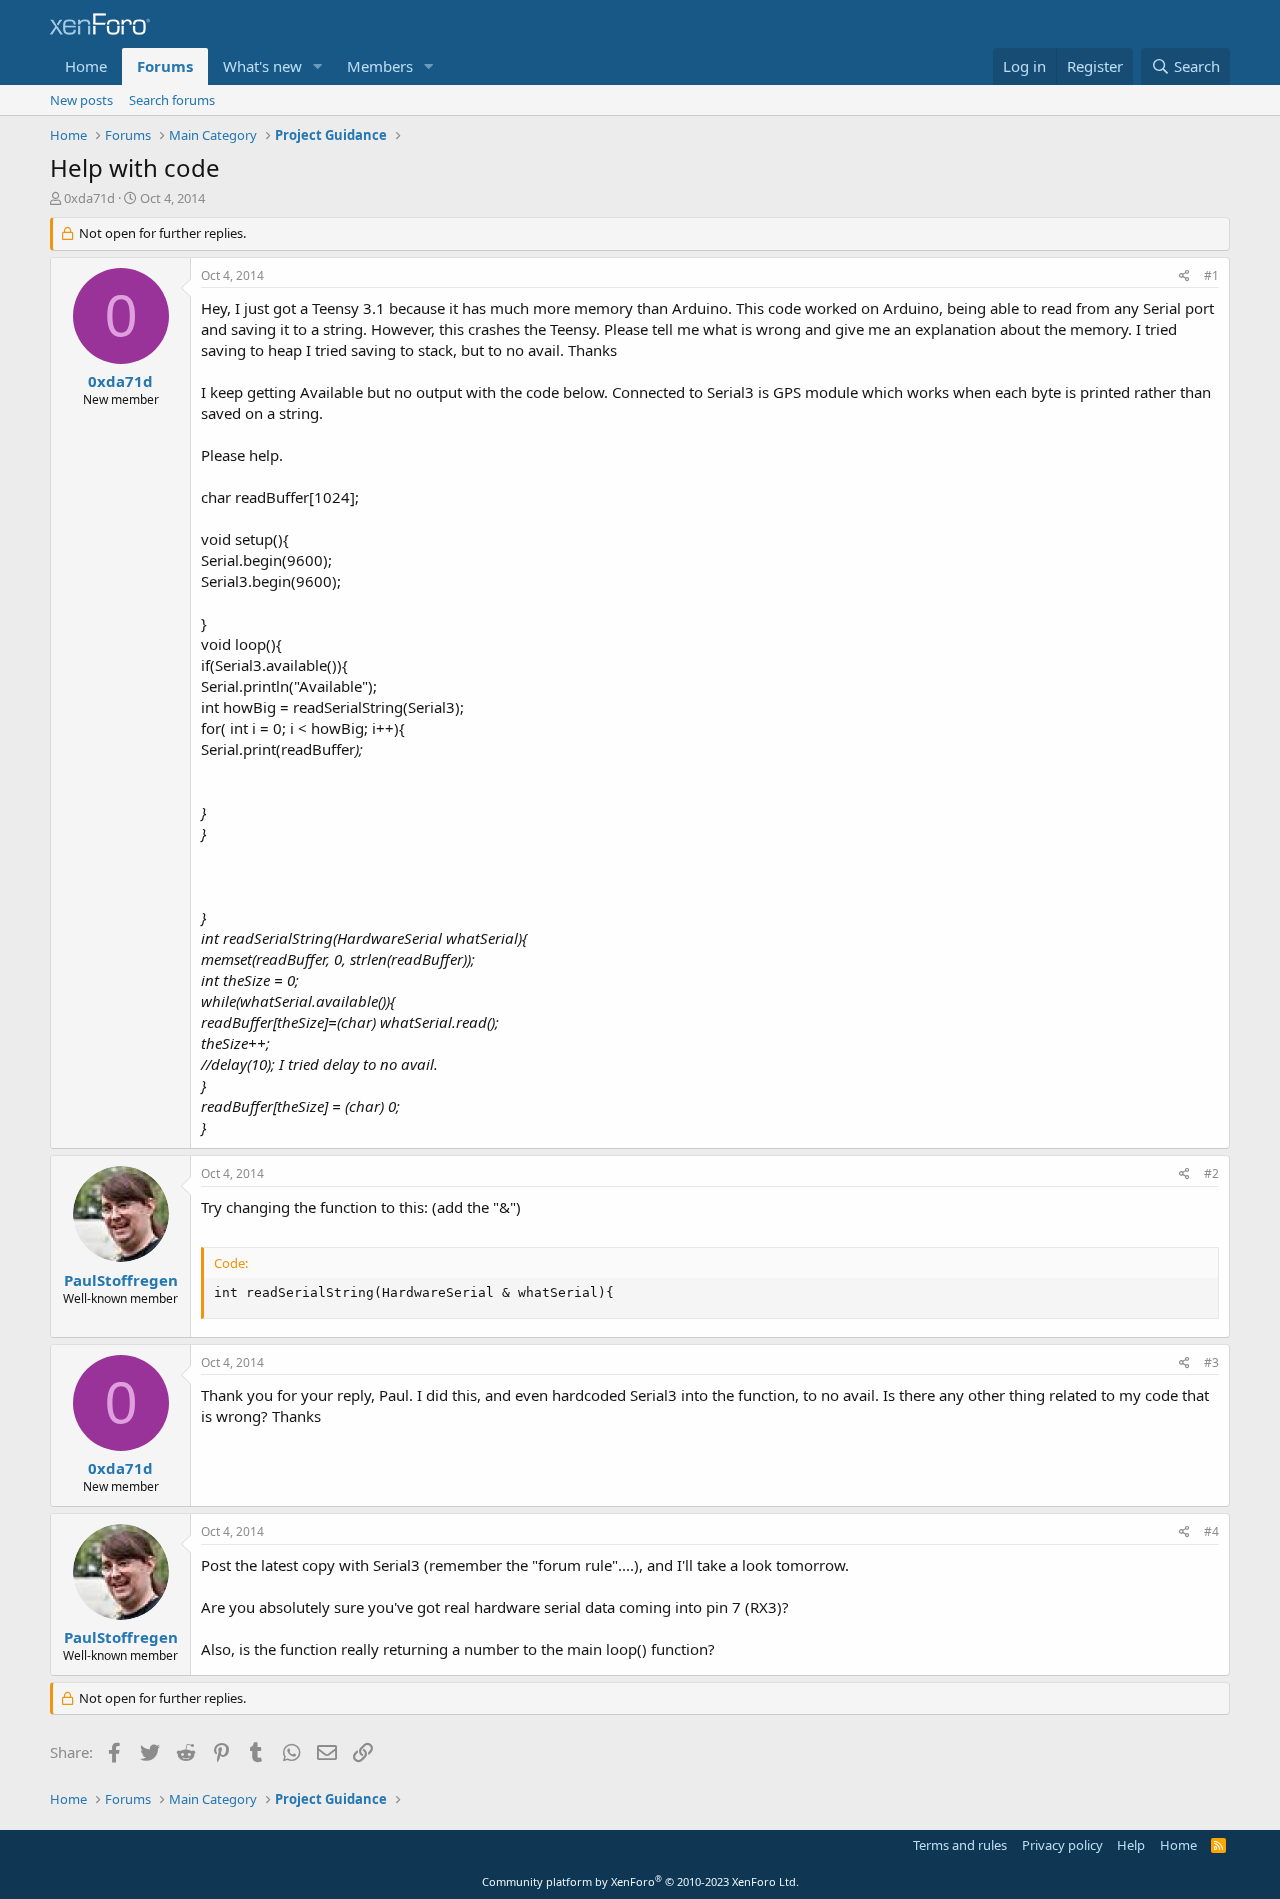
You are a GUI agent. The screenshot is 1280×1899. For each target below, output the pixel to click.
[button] (318, 66)
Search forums (172, 100)
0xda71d (89, 198)
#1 (1211, 275)
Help (1131, 1845)
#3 (1211, 1362)
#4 (1211, 1531)
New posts (81, 100)
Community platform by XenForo (640, 1881)
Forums (165, 66)
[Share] (1184, 276)
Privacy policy (1062, 1845)
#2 (1211, 1173)
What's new (262, 66)
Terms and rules (960, 1845)
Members (380, 66)
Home (86, 66)
